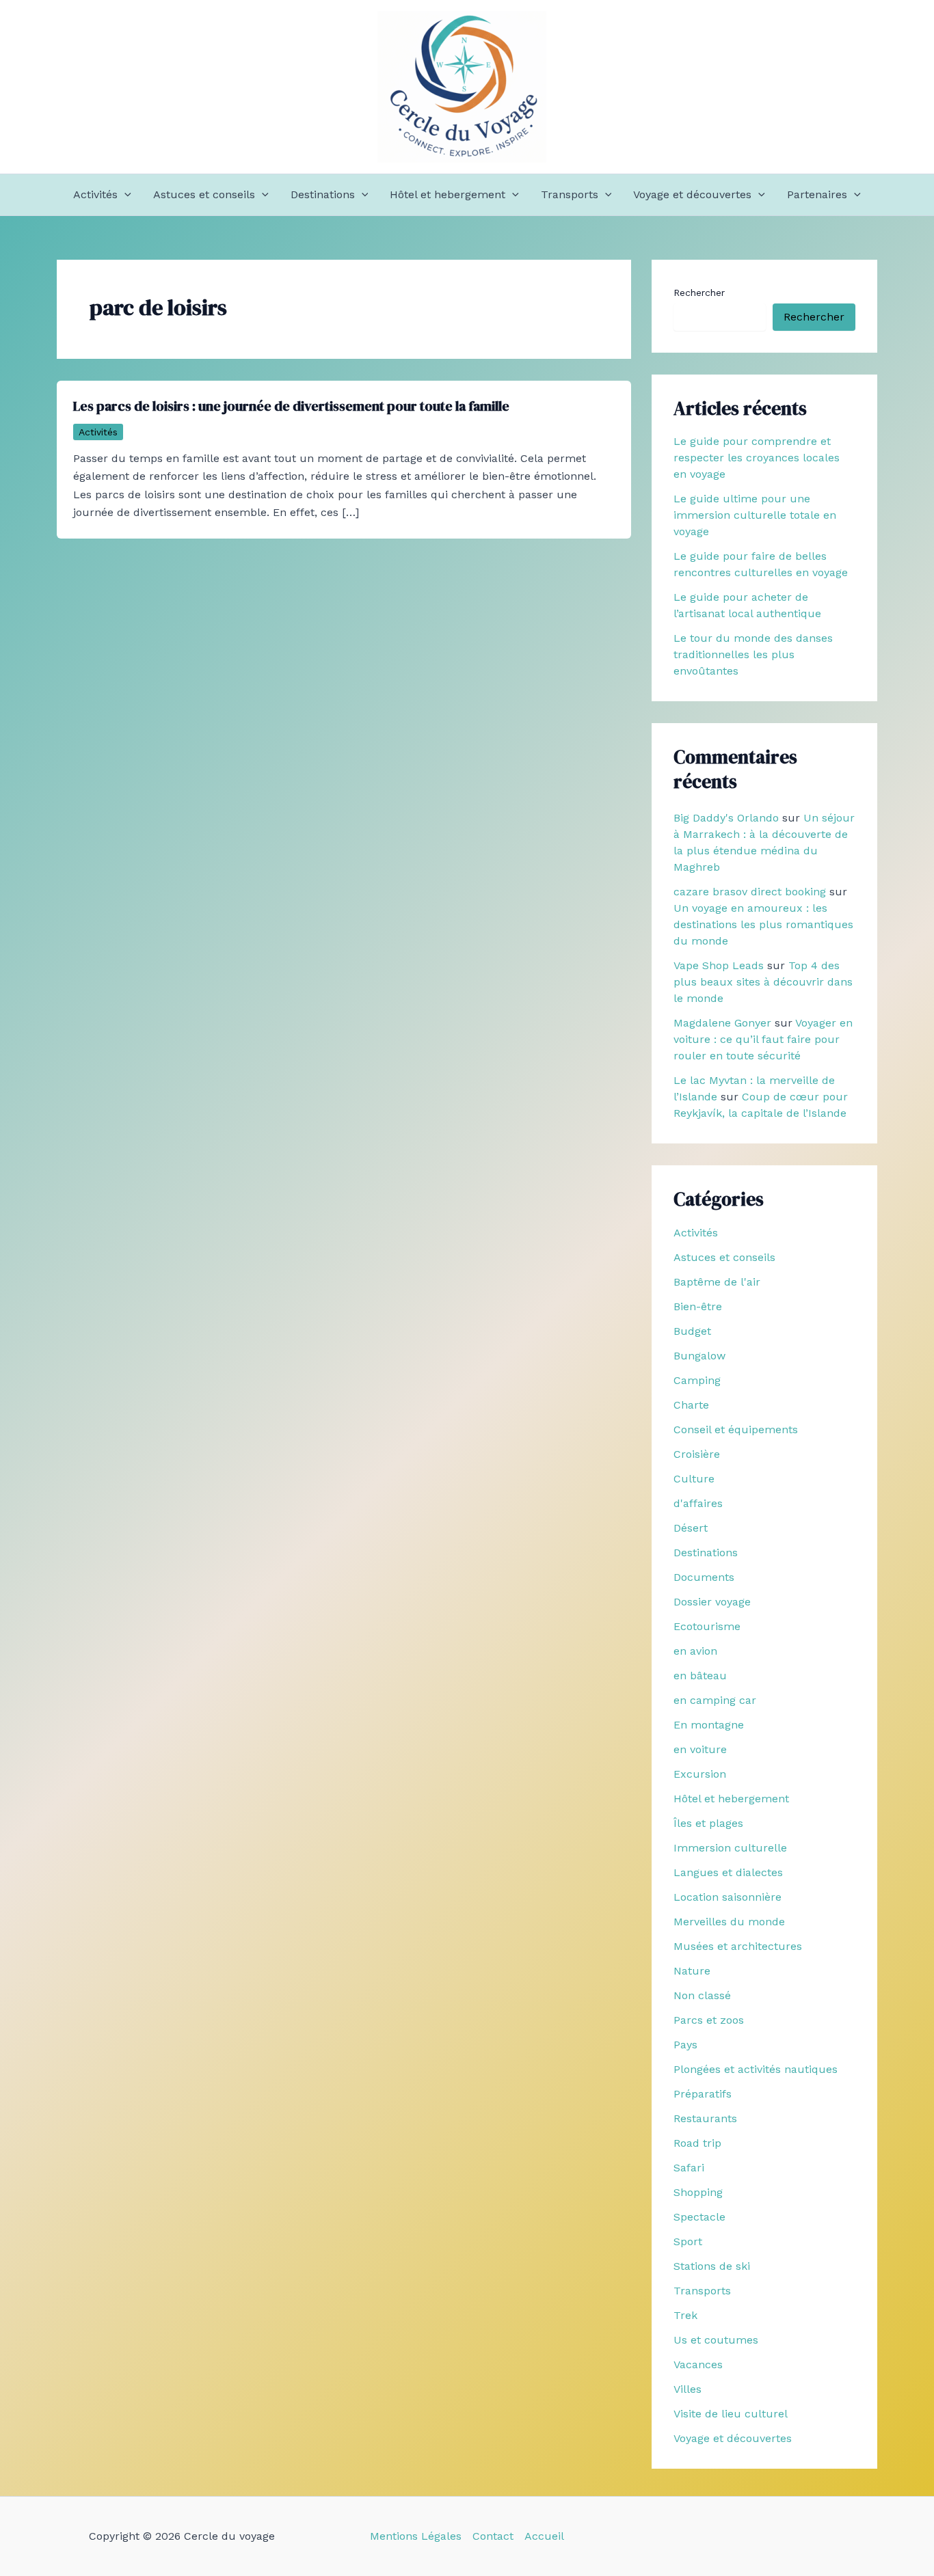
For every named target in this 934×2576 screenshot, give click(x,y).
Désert (691, 1528)
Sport (688, 2241)
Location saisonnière (728, 1897)
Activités (95, 194)
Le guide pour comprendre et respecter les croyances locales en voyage (757, 458)
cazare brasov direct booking (750, 892)
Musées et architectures (738, 1946)
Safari (689, 2168)
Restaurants (705, 2118)
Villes (688, 2389)
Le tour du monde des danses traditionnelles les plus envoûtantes (753, 654)
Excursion (700, 1774)
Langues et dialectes (728, 1872)
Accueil (544, 2536)
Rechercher (699, 293)
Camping (697, 1380)
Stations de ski (712, 2266)
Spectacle (699, 2217)
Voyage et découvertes (692, 194)
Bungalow (699, 1356)
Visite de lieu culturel (731, 2414)
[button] (124, 195)
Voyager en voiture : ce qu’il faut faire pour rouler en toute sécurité (763, 1039)
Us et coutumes (716, 2340)
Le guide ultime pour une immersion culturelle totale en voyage (755, 515)
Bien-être (698, 1306)
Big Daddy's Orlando (726, 818)
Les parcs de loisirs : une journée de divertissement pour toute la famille (291, 406)
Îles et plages (708, 1823)
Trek (685, 2315)
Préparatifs (703, 2094)
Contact (493, 2536)
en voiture (700, 1749)
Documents (704, 1577)
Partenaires (817, 194)
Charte (691, 1405)
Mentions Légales (416, 2536)
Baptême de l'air (717, 1282)
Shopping (698, 2192)
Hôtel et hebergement (448, 194)
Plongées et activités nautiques (756, 2069)
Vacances (698, 2364)
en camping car (715, 1700)
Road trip (697, 2143)
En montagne (709, 1725)
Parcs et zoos (709, 2020)
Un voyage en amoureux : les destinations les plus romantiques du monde (763, 924)
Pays (685, 2045)
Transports (570, 194)
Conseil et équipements (736, 1429)
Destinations (323, 194)
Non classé (702, 1995)
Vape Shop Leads (719, 965)
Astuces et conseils (204, 194)
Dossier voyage (712, 1602)
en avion (695, 1651)
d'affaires (698, 1503)
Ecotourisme (707, 1626)
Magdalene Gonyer (722, 1023)
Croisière (697, 1454)
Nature (692, 1971)
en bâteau (700, 1676)
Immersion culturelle (730, 1848)
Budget (692, 1331)
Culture (694, 1479)
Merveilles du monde (729, 1922)
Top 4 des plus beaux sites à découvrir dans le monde (763, 982)
